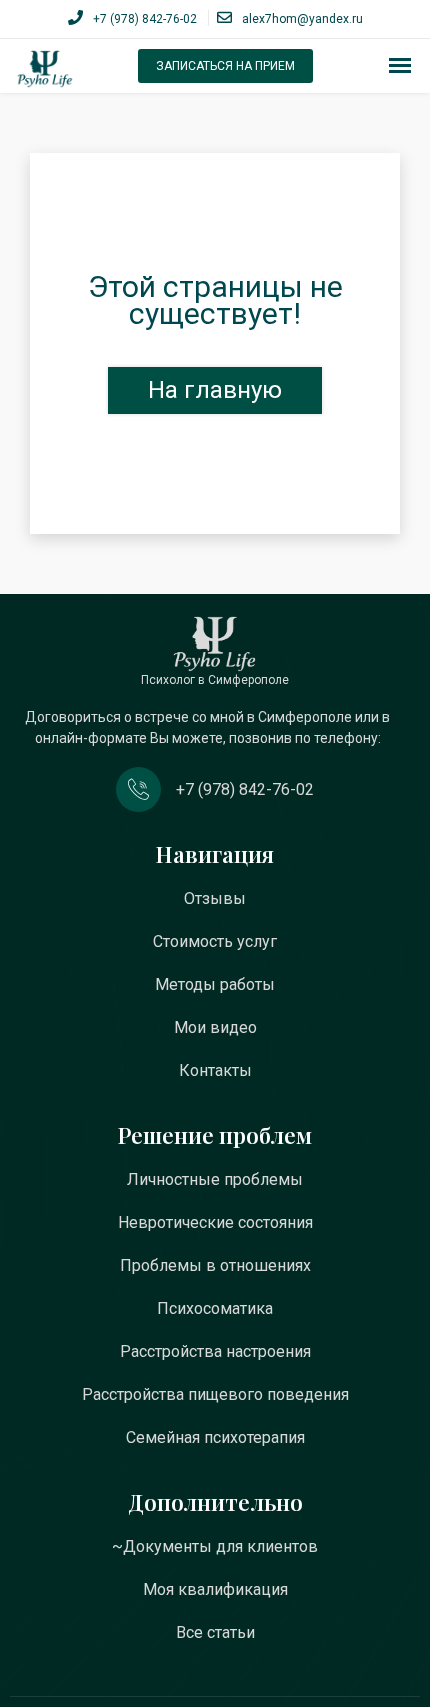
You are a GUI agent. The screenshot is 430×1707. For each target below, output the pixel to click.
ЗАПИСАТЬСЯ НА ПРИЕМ (225, 66)
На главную (215, 390)
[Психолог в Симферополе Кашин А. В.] (45, 69)
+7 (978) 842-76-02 (145, 19)
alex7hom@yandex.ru (302, 19)
